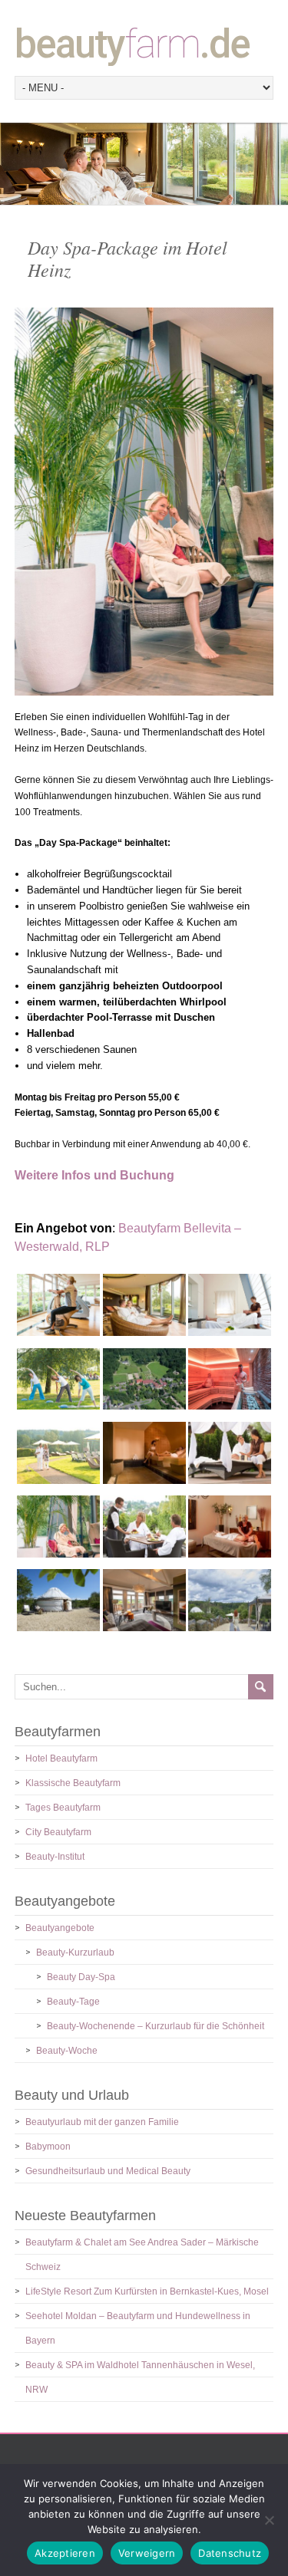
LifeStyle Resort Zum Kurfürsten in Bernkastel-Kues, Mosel (147, 2291)
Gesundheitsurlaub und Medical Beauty (108, 2171)
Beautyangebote (60, 1928)
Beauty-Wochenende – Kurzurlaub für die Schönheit (156, 2026)
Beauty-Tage (73, 2002)
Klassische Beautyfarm (73, 1783)
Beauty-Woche (67, 2051)
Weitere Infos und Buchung (94, 1175)
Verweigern (147, 2553)
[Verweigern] (269, 2520)
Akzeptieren (65, 2553)
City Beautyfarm (58, 1832)
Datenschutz (230, 2553)
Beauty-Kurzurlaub (75, 1953)
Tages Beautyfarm (63, 1808)
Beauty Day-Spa (81, 1977)
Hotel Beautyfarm (61, 1758)
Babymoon (48, 2147)
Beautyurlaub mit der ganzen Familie (102, 2122)
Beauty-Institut (55, 1857)
